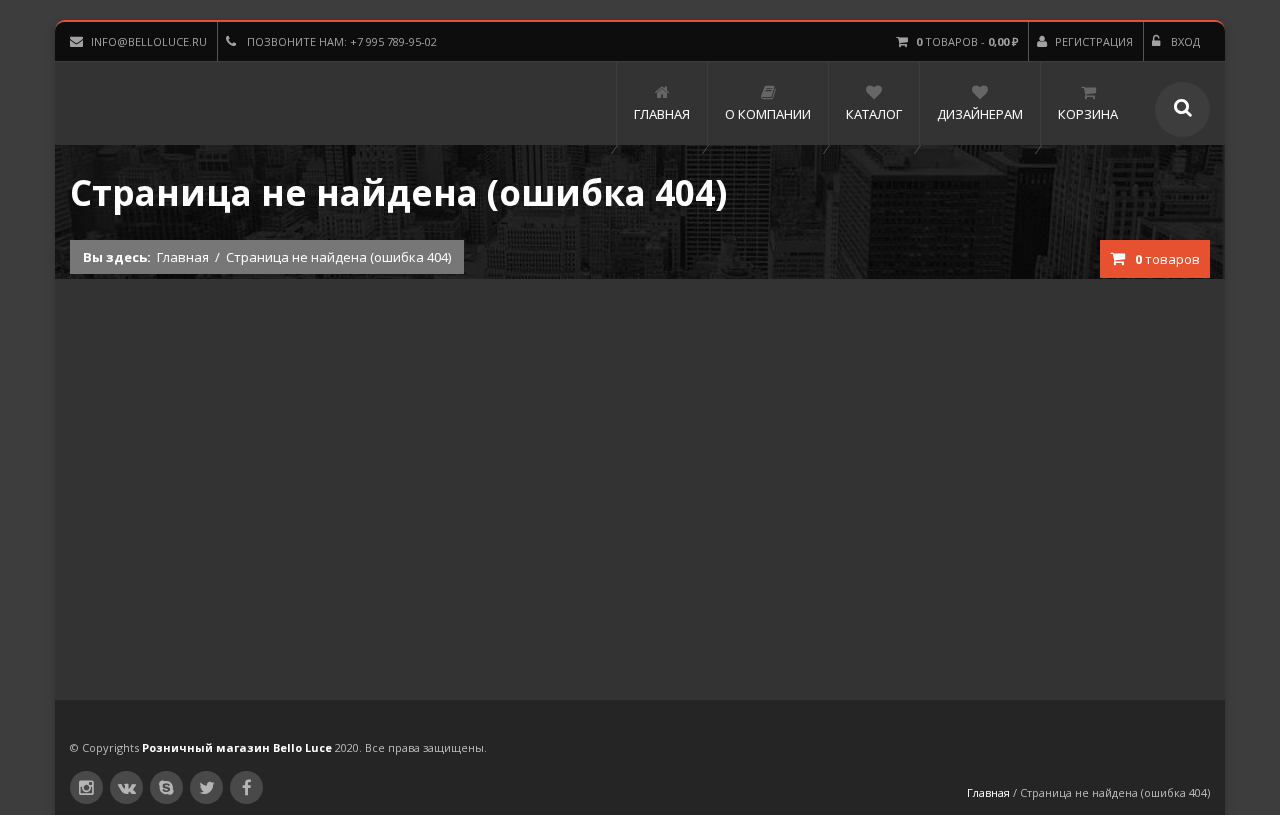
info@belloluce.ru (149, 41)
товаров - (967, 41)
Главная (183, 257)
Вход (1184, 41)
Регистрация (1094, 41)
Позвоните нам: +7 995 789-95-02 (340, 41)
